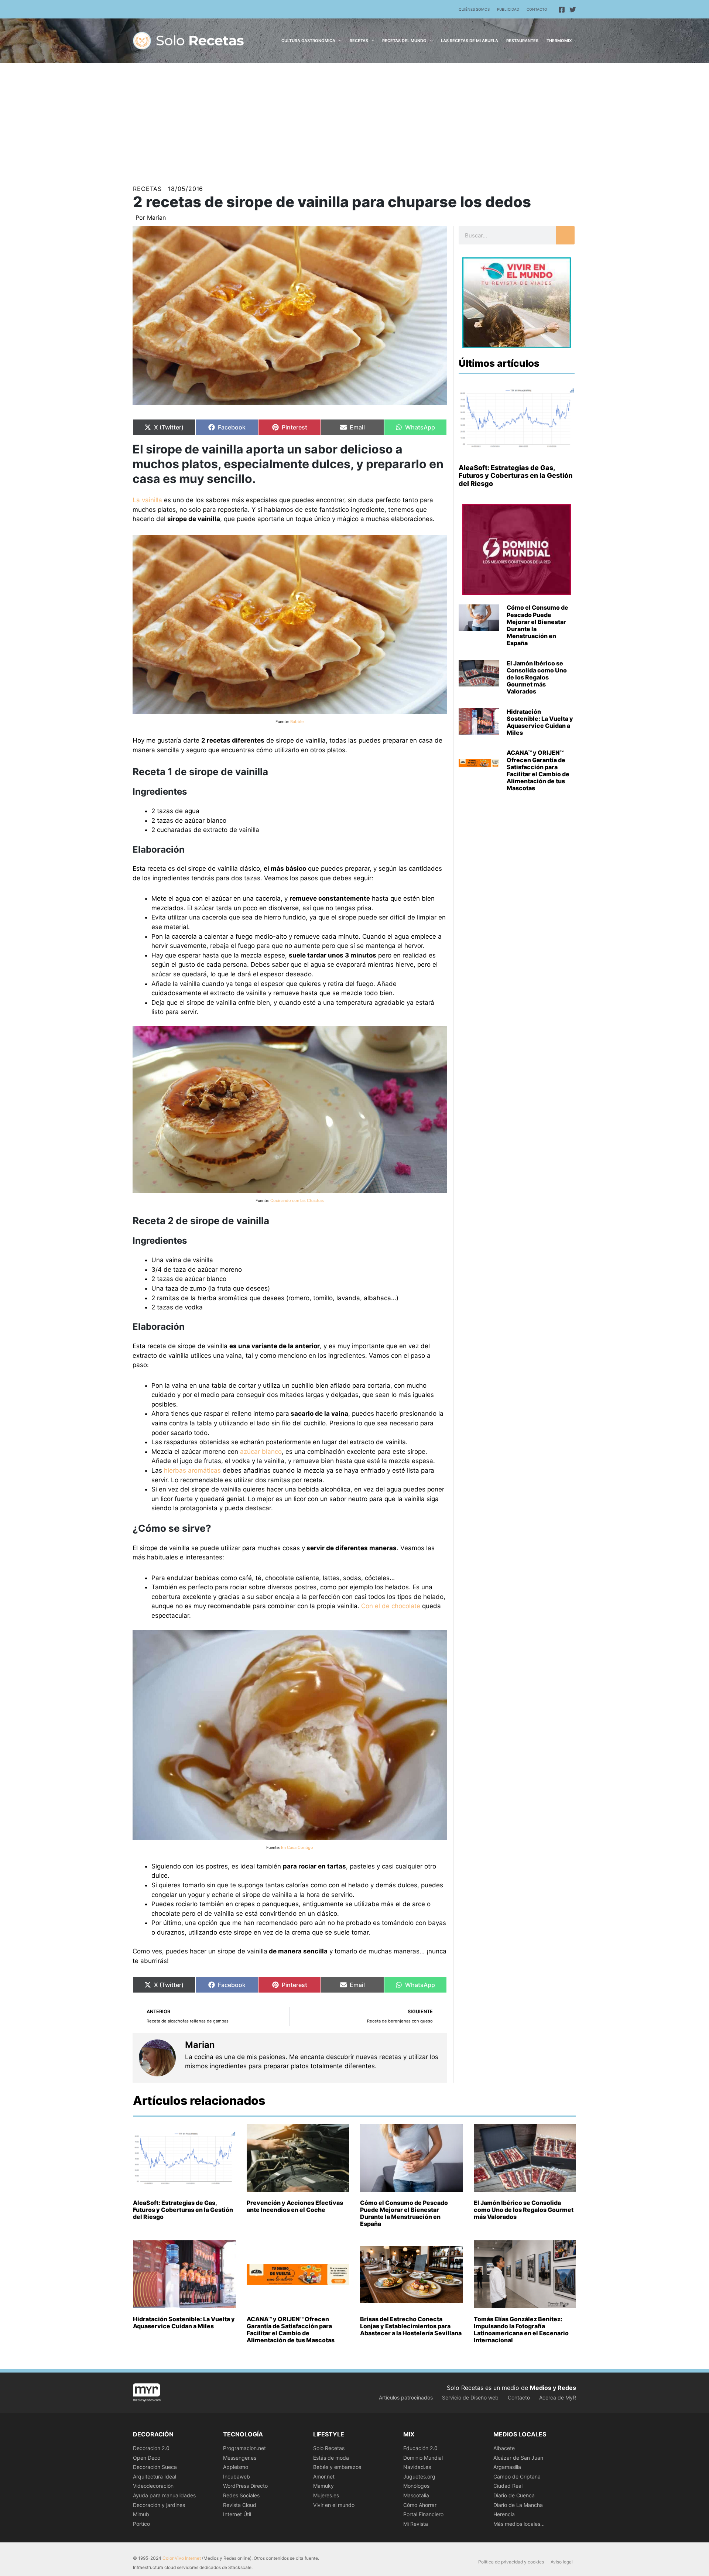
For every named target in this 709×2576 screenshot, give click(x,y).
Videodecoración (153, 2486)
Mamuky (323, 2486)
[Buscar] (565, 235)
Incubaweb (237, 2476)
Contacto (537, 9)
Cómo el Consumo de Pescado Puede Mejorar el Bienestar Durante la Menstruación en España (537, 625)
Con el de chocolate (391, 1606)
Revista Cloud (240, 2505)
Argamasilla (507, 2467)
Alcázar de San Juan (518, 2458)
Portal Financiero (423, 2514)
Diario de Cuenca (514, 2495)
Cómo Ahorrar (420, 2505)
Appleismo (236, 2467)
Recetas (147, 189)
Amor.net (324, 2476)
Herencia (504, 2514)
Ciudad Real (508, 2486)
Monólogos (416, 2486)
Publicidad (508, 9)
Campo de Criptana (517, 2476)
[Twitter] (573, 10)
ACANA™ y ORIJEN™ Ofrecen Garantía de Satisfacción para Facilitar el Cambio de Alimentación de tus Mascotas (538, 770)
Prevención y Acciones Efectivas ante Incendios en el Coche (295, 2206)
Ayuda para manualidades (164, 2495)
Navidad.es (417, 2467)
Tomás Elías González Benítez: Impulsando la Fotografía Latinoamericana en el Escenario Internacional (521, 2330)
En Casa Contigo (297, 1847)
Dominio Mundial (423, 2458)
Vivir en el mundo (334, 2505)
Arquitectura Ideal (155, 2476)
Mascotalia (416, 2495)
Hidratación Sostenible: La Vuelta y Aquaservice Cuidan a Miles (540, 722)
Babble (297, 722)
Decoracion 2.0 (151, 2448)
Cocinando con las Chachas (297, 1200)
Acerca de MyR (558, 2397)
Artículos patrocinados (406, 2397)
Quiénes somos (474, 9)
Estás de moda (331, 2458)
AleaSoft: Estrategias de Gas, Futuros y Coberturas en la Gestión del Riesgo (516, 476)
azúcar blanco (261, 1452)
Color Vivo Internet (182, 2558)
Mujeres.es (326, 2495)
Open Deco (147, 2458)
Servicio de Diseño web (470, 2397)
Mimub (141, 2514)
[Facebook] (562, 10)
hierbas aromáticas (192, 1470)
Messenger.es (240, 2458)
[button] (338, 41)
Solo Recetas (329, 2448)
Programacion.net (244, 2448)
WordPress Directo (245, 2486)
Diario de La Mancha (518, 2505)
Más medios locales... (519, 2524)
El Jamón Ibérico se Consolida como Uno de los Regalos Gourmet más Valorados (537, 677)
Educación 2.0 (420, 2448)
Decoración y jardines (159, 2505)
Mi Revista (416, 2524)
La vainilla (147, 500)
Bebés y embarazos (337, 2467)
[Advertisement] (354, 118)
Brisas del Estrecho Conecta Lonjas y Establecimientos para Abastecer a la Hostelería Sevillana (411, 2326)
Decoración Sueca (155, 2467)
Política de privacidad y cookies (511, 2562)
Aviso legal (562, 2562)
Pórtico (141, 2524)
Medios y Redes (553, 2388)
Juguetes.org (419, 2476)
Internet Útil (237, 2514)
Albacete (504, 2448)
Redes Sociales (241, 2495)
